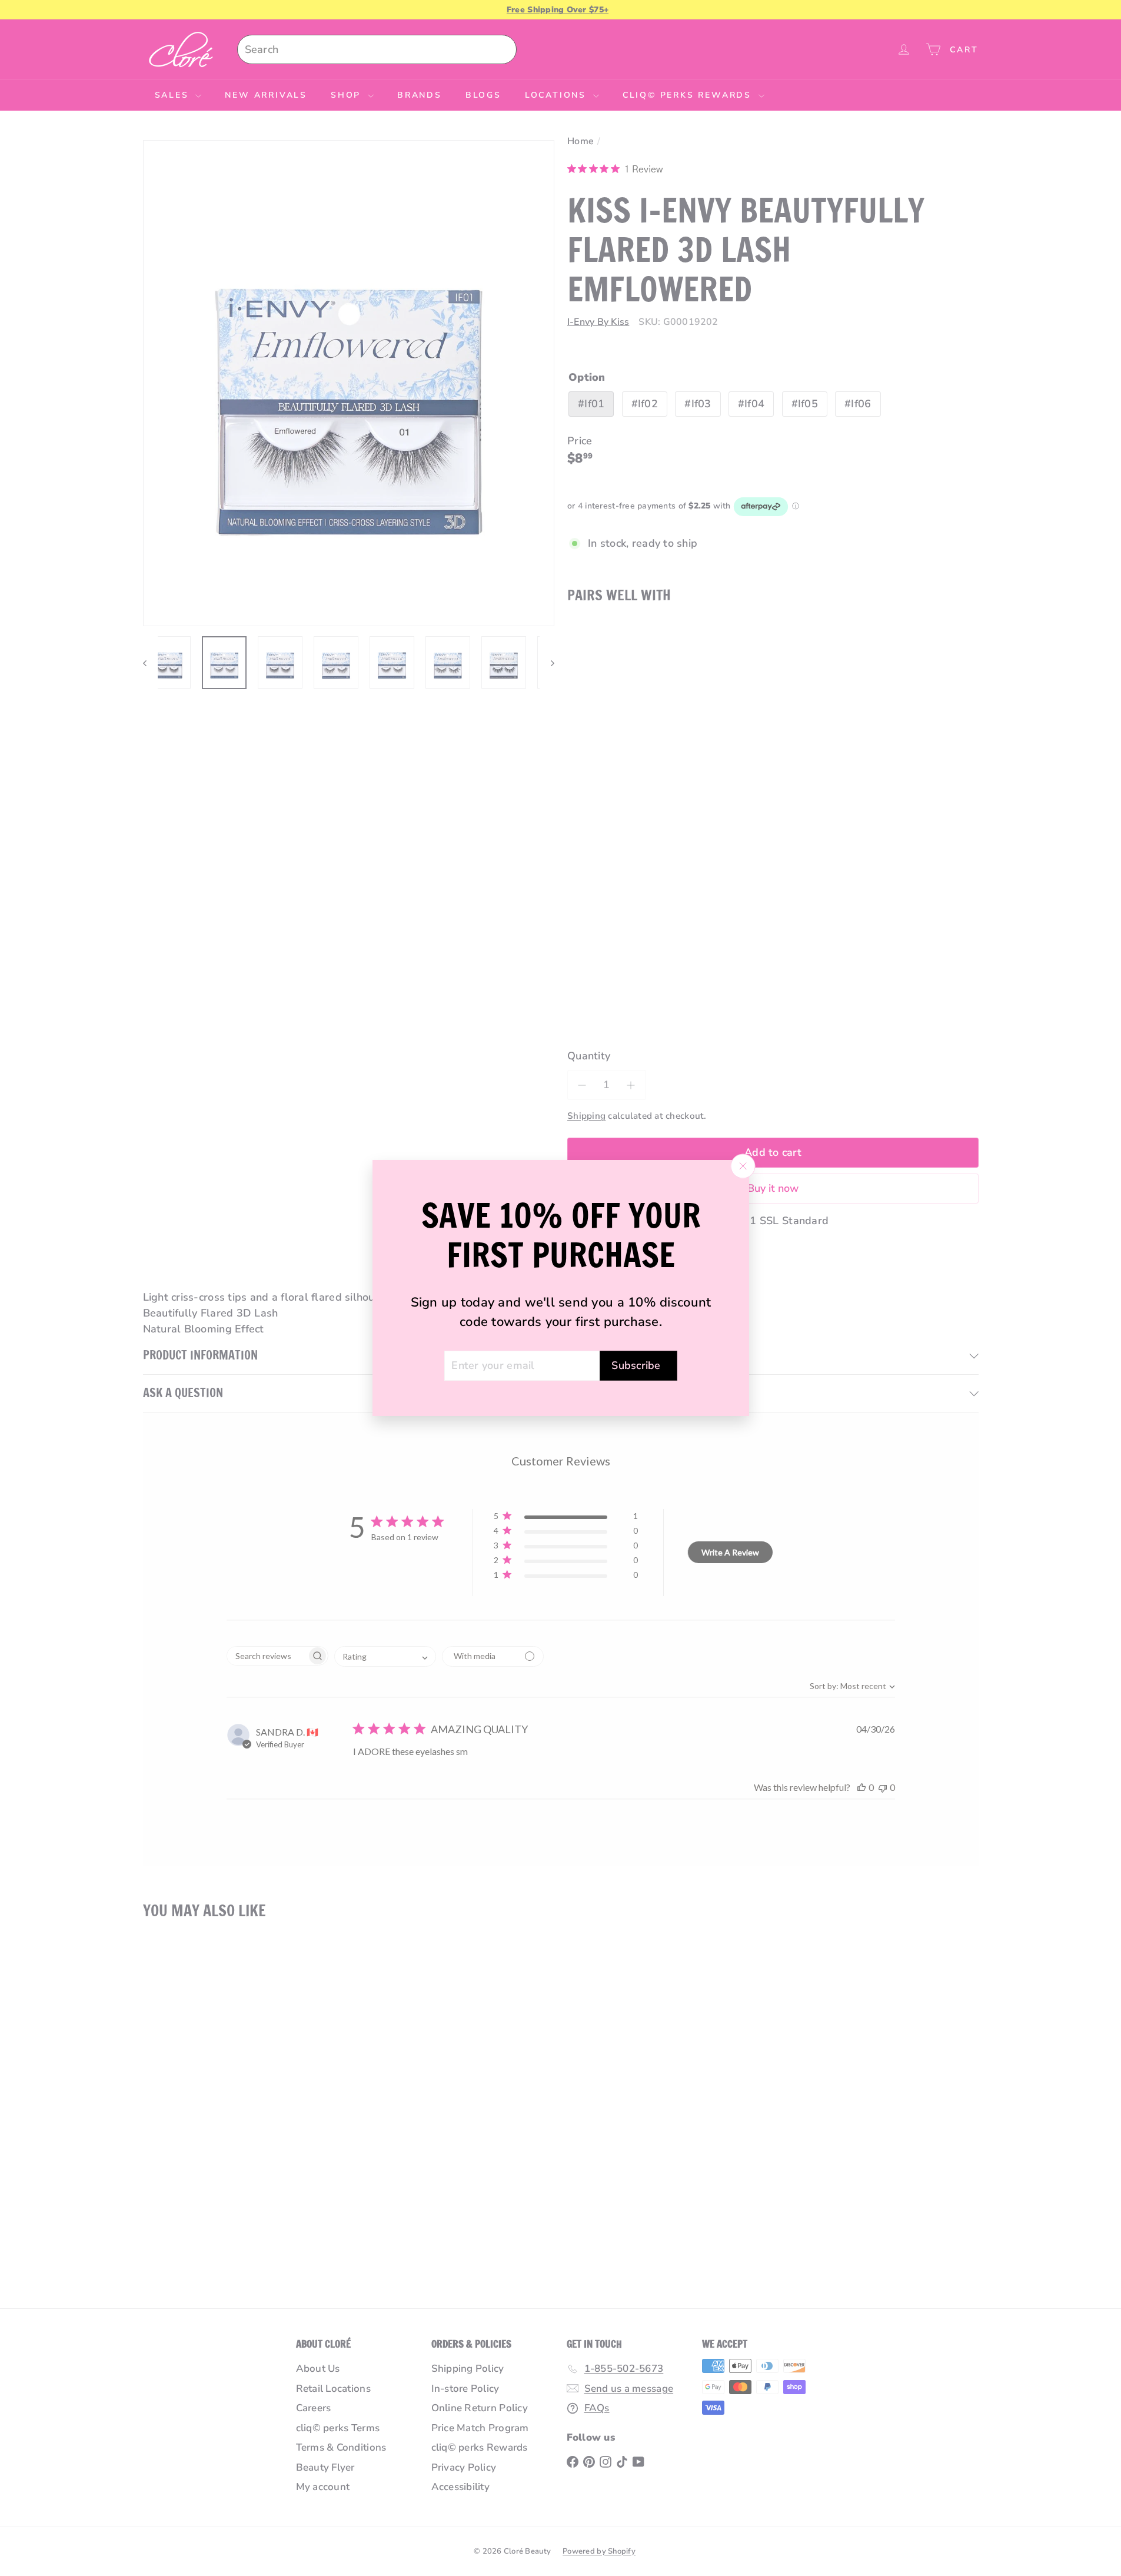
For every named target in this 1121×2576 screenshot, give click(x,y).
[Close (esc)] (743, 1166)
